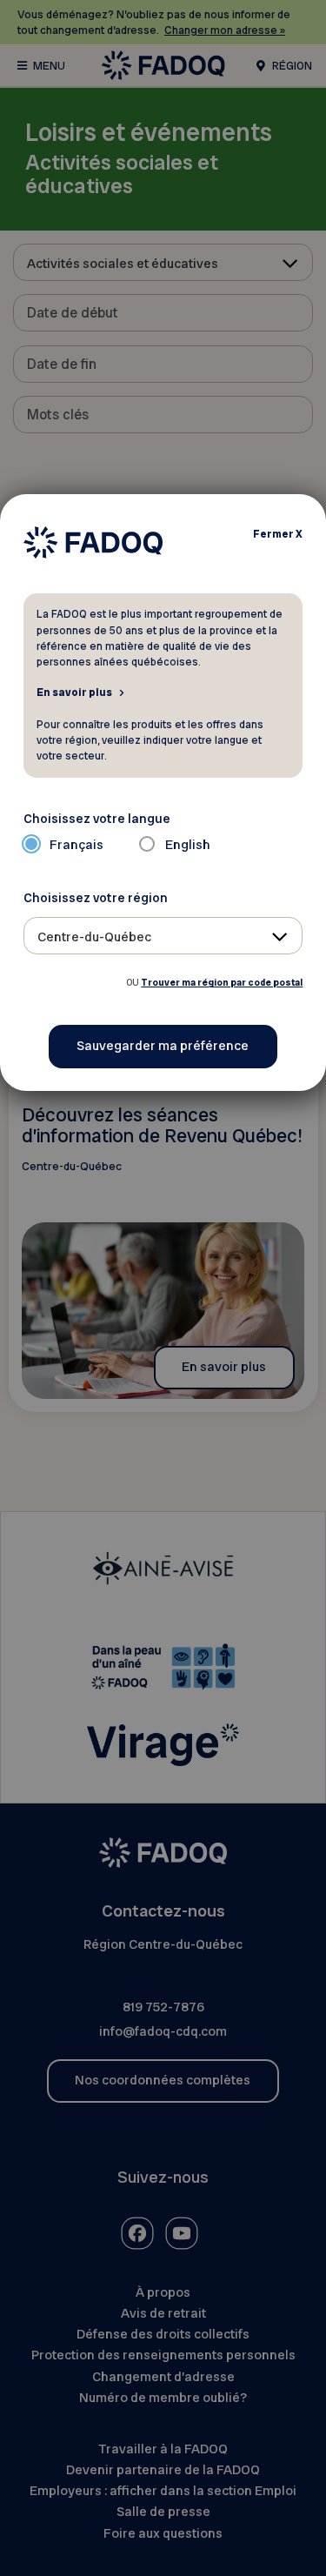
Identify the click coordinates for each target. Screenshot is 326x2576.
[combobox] (163, 936)
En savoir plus (74, 692)
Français (77, 845)
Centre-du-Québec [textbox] (94, 937)
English (188, 845)
